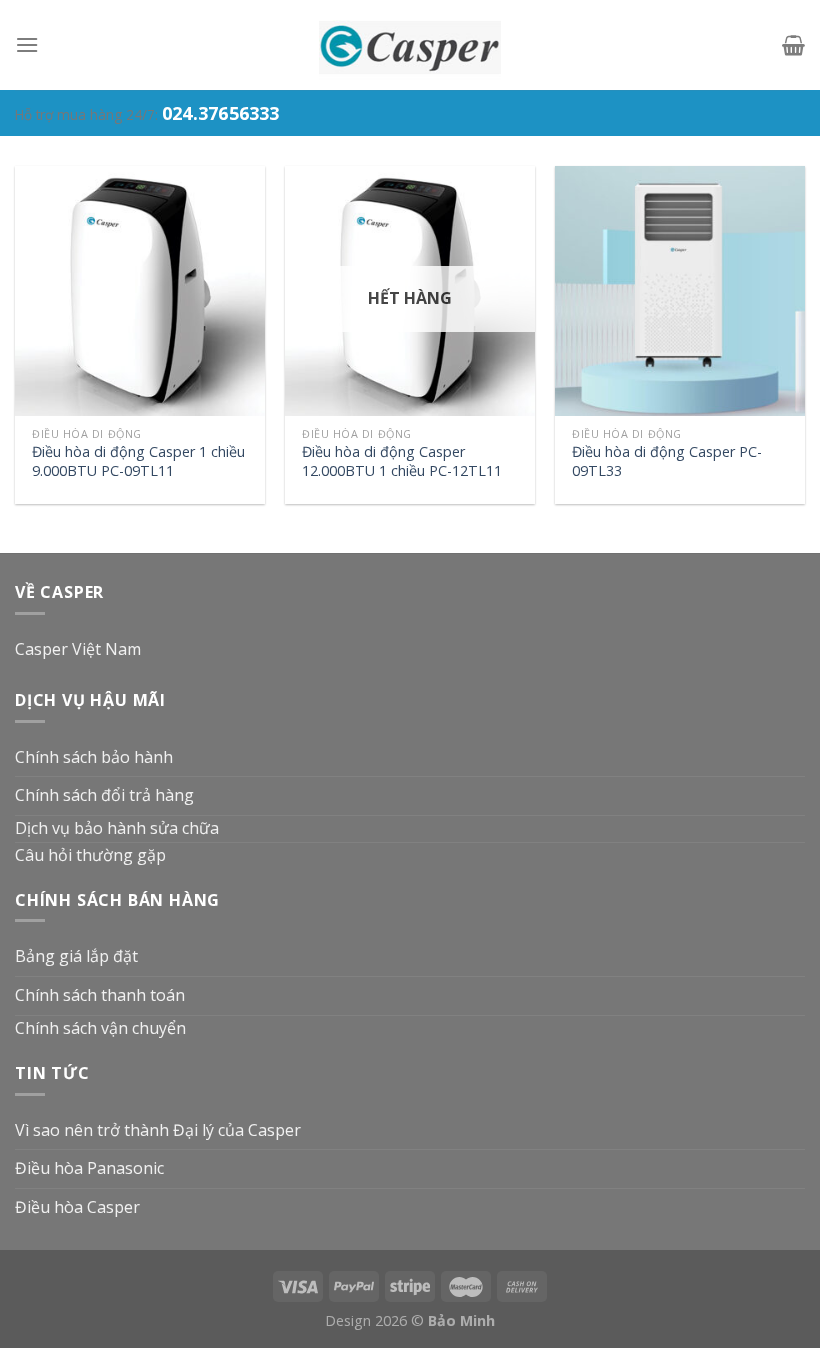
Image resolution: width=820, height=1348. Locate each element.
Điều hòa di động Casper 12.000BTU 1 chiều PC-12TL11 (402, 461)
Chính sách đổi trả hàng (104, 795)
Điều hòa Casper (77, 1207)
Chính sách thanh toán (100, 995)
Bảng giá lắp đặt (76, 956)
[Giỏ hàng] (793, 45)
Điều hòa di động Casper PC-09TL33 (667, 461)
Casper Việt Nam (78, 649)
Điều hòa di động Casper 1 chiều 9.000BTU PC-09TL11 (138, 461)
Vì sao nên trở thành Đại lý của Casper (158, 1130)
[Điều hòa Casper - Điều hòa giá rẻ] (410, 45)
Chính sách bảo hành (94, 757)
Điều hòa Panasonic (89, 1168)
